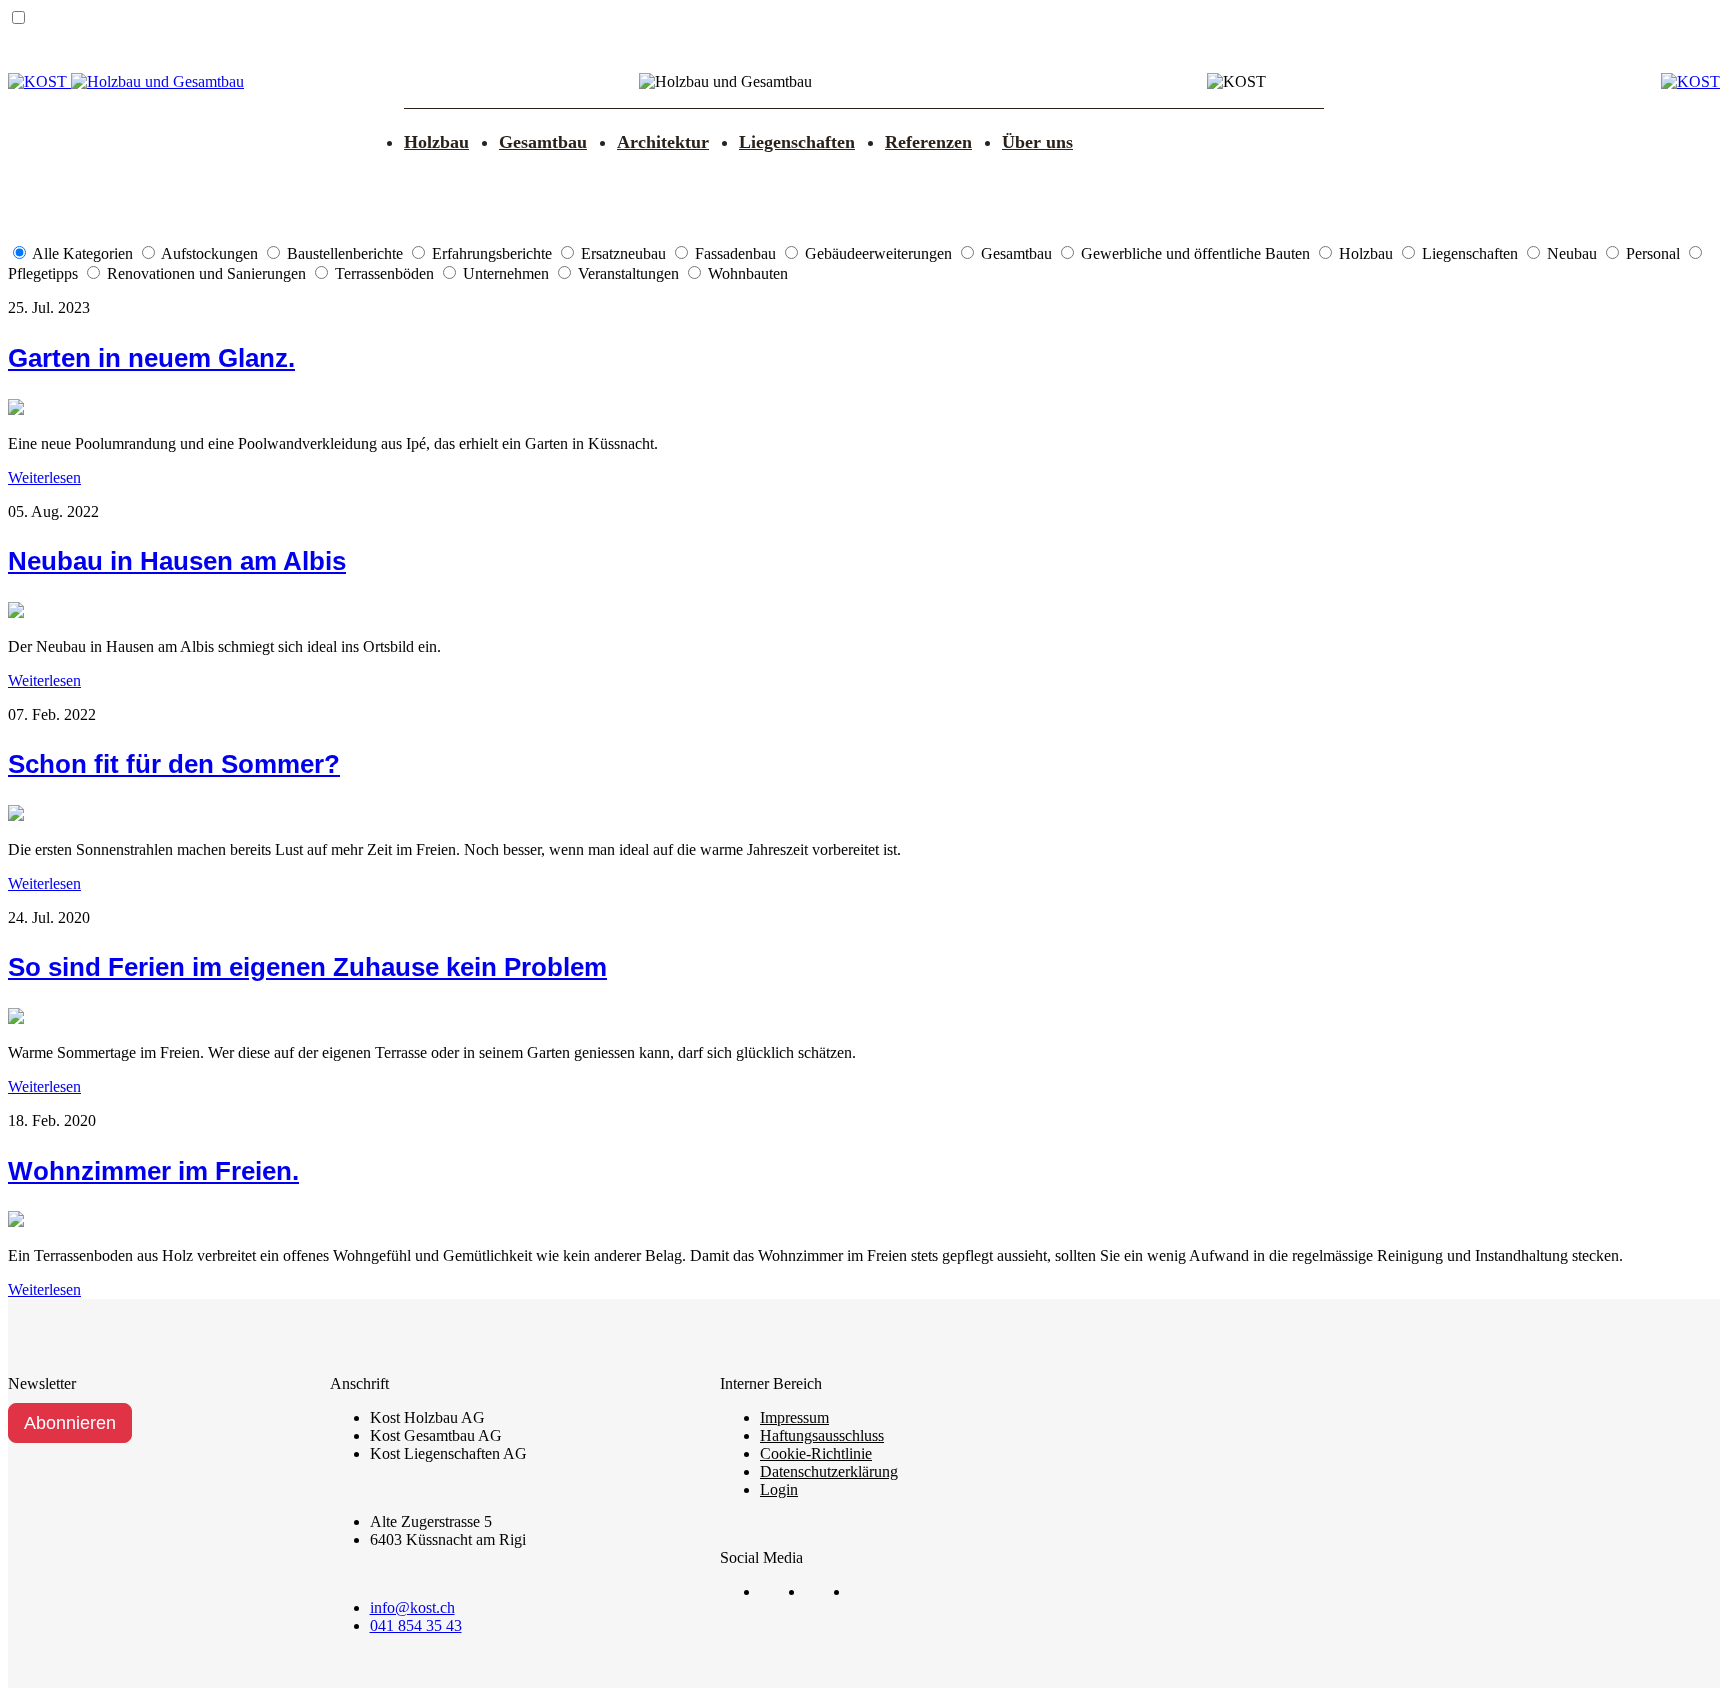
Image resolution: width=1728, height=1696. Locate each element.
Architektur (663, 142)
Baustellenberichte (347, 253)
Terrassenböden (386, 273)
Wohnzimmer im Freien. (153, 1171)
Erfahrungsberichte (494, 253)
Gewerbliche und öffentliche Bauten (1197, 253)
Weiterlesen (44, 477)
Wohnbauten (748, 273)
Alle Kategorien (84, 253)
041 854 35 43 (416, 1625)
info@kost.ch (412, 1607)
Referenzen (928, 142)
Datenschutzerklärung (829, 1471)
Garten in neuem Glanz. (151, 358)
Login (779, 1489)
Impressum (794, 1417)
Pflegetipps (45, 273)
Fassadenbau (737, 253)
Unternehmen (508, 273)
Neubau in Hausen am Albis (177, 561)
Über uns (1037, 142)
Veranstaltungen (630, 273)
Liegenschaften (797, 142)
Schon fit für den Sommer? (174, 764)
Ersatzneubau (625, 253)
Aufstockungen (211, 253)
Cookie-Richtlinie (816, 1453)
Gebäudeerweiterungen (880, 253)
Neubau (1574, 253)
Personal (1655, 253)
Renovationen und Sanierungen (208, 273)
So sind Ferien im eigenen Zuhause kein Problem (307, 967)
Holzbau (436, 142)
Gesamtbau (543, 142)
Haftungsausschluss (822, 1435)
